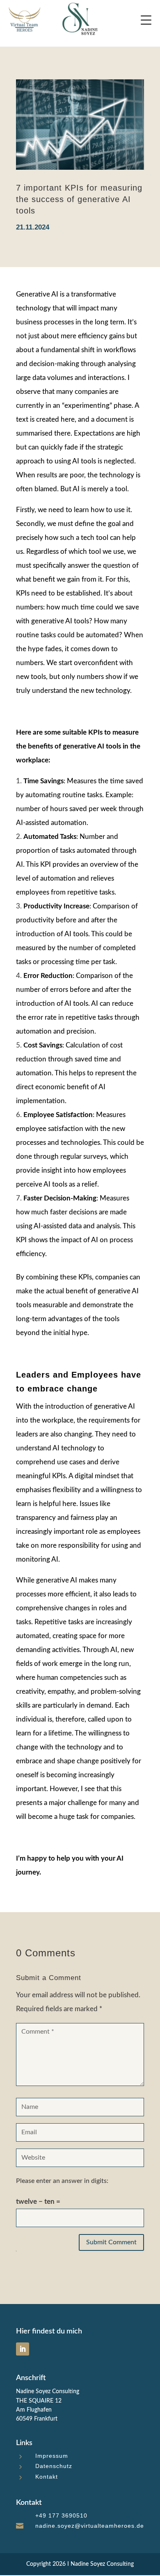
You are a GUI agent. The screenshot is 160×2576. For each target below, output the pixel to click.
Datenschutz (54, 2466)
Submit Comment (111, 2242)
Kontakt (47, 2477)
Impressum (52, 2456)
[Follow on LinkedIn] (23, 2349)
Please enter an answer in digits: (62, 2181)
